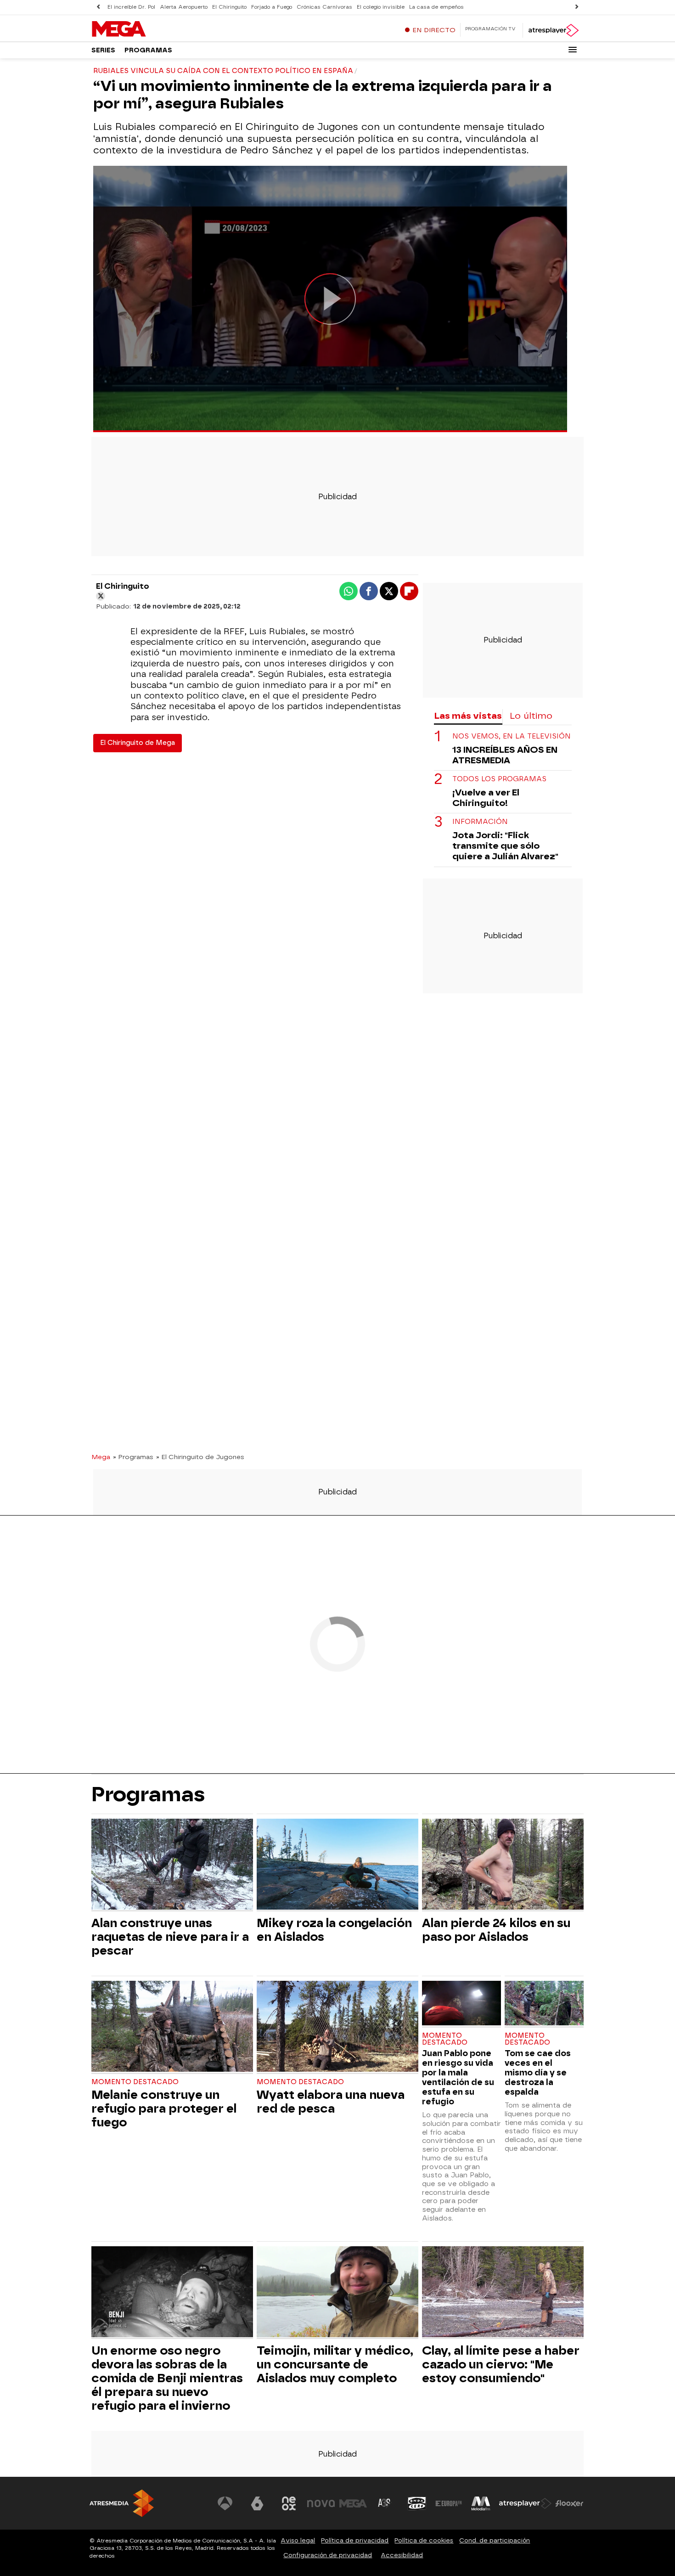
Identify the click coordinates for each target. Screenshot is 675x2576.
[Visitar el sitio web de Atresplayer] (525, 2503)
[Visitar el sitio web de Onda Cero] (417, 2503)
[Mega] (149, 29)
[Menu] (573, 50)
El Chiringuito (229, 7)
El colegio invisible (381, 7)
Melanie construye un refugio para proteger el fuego (164, 2108)
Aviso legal (298, 2540)
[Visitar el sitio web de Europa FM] (449, 2503)
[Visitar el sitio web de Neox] (289, 2503)
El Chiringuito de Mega (138, 743)
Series (103, 50)
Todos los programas (499, 779)
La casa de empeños (436, 7)
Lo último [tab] (531, 716)
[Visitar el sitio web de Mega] (353, 2503)
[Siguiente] (577, 7)
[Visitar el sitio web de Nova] (321, 2503)
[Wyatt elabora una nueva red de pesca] (337, 2027)
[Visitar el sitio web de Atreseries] (385, 2503)
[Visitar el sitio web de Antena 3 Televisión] (225, 2503)
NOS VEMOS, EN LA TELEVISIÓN (512, 736)
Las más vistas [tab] (468, 716)
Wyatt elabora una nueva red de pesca (331, 2102)
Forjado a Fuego (272, 7)
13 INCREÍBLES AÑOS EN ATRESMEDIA (505, 755)
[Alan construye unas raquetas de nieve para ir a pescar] (172, 1865)
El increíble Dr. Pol (131, 7)
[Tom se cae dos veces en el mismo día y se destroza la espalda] (544, 2004)
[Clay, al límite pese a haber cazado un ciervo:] (503, 2293)
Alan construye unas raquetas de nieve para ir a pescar (170, 1937)
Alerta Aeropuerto (184, 7)
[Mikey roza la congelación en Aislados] (337, 1865)
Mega (101, 1457)
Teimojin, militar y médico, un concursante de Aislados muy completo (335, 2364)
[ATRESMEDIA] (122, 2503)
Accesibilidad (402, 2555)
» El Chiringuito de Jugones (200, 1457)
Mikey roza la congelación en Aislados (334, 1930)
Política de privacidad (355, 2540)
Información (480, 822)
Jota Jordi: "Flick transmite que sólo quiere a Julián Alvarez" (505, 846)
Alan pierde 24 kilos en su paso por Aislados (496, 1930)
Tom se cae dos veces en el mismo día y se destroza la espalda (538, 2072)
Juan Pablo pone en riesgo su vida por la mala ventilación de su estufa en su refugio (458, 2077)
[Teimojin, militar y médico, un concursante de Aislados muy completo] (337, 2293)
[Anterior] (98, 7)
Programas (148, 50)
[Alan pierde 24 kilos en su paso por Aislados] (503, 1865)
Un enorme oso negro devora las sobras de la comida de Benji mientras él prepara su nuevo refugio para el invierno (167, 2378)
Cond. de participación (495, 2540)
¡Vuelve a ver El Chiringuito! (486, 798)
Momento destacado (135, 2082)
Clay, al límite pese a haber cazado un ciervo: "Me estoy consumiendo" (501, 2364)
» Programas (133, 1457)
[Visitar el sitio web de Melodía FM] (481, 2503)
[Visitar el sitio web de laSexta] (257, 2503)
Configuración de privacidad (328, 2555)
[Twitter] (101, 596)
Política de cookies (424, 2540)
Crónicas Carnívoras (324, 7)
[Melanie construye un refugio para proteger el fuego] (172, 2027)
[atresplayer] (553, 30)
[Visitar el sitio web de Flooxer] (569, 2503)
